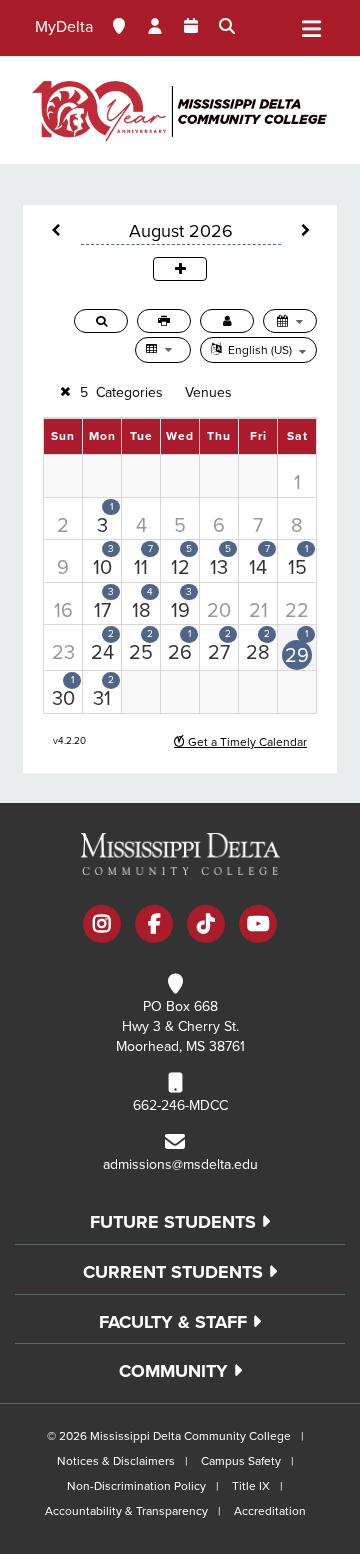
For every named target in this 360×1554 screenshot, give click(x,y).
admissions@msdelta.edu (180, 1164)
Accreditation (270, 1511)
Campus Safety (241, 1461)
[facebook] (154, 926)
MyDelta (64, 27)
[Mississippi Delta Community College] (180, 110)
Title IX (251, 1486)
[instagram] (102, 926)
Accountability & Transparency (126, 1511)
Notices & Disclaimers (116, 1461)
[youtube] (258, 926)
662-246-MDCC (180, 1105)
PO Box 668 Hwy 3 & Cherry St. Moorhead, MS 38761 (180, 1026)
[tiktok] (206, 926)
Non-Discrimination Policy (136, 1486)
